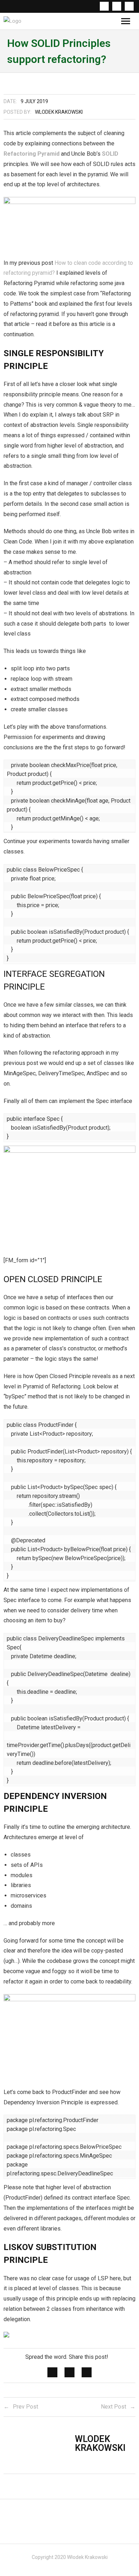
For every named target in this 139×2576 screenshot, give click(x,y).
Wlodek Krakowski (59, 112)
